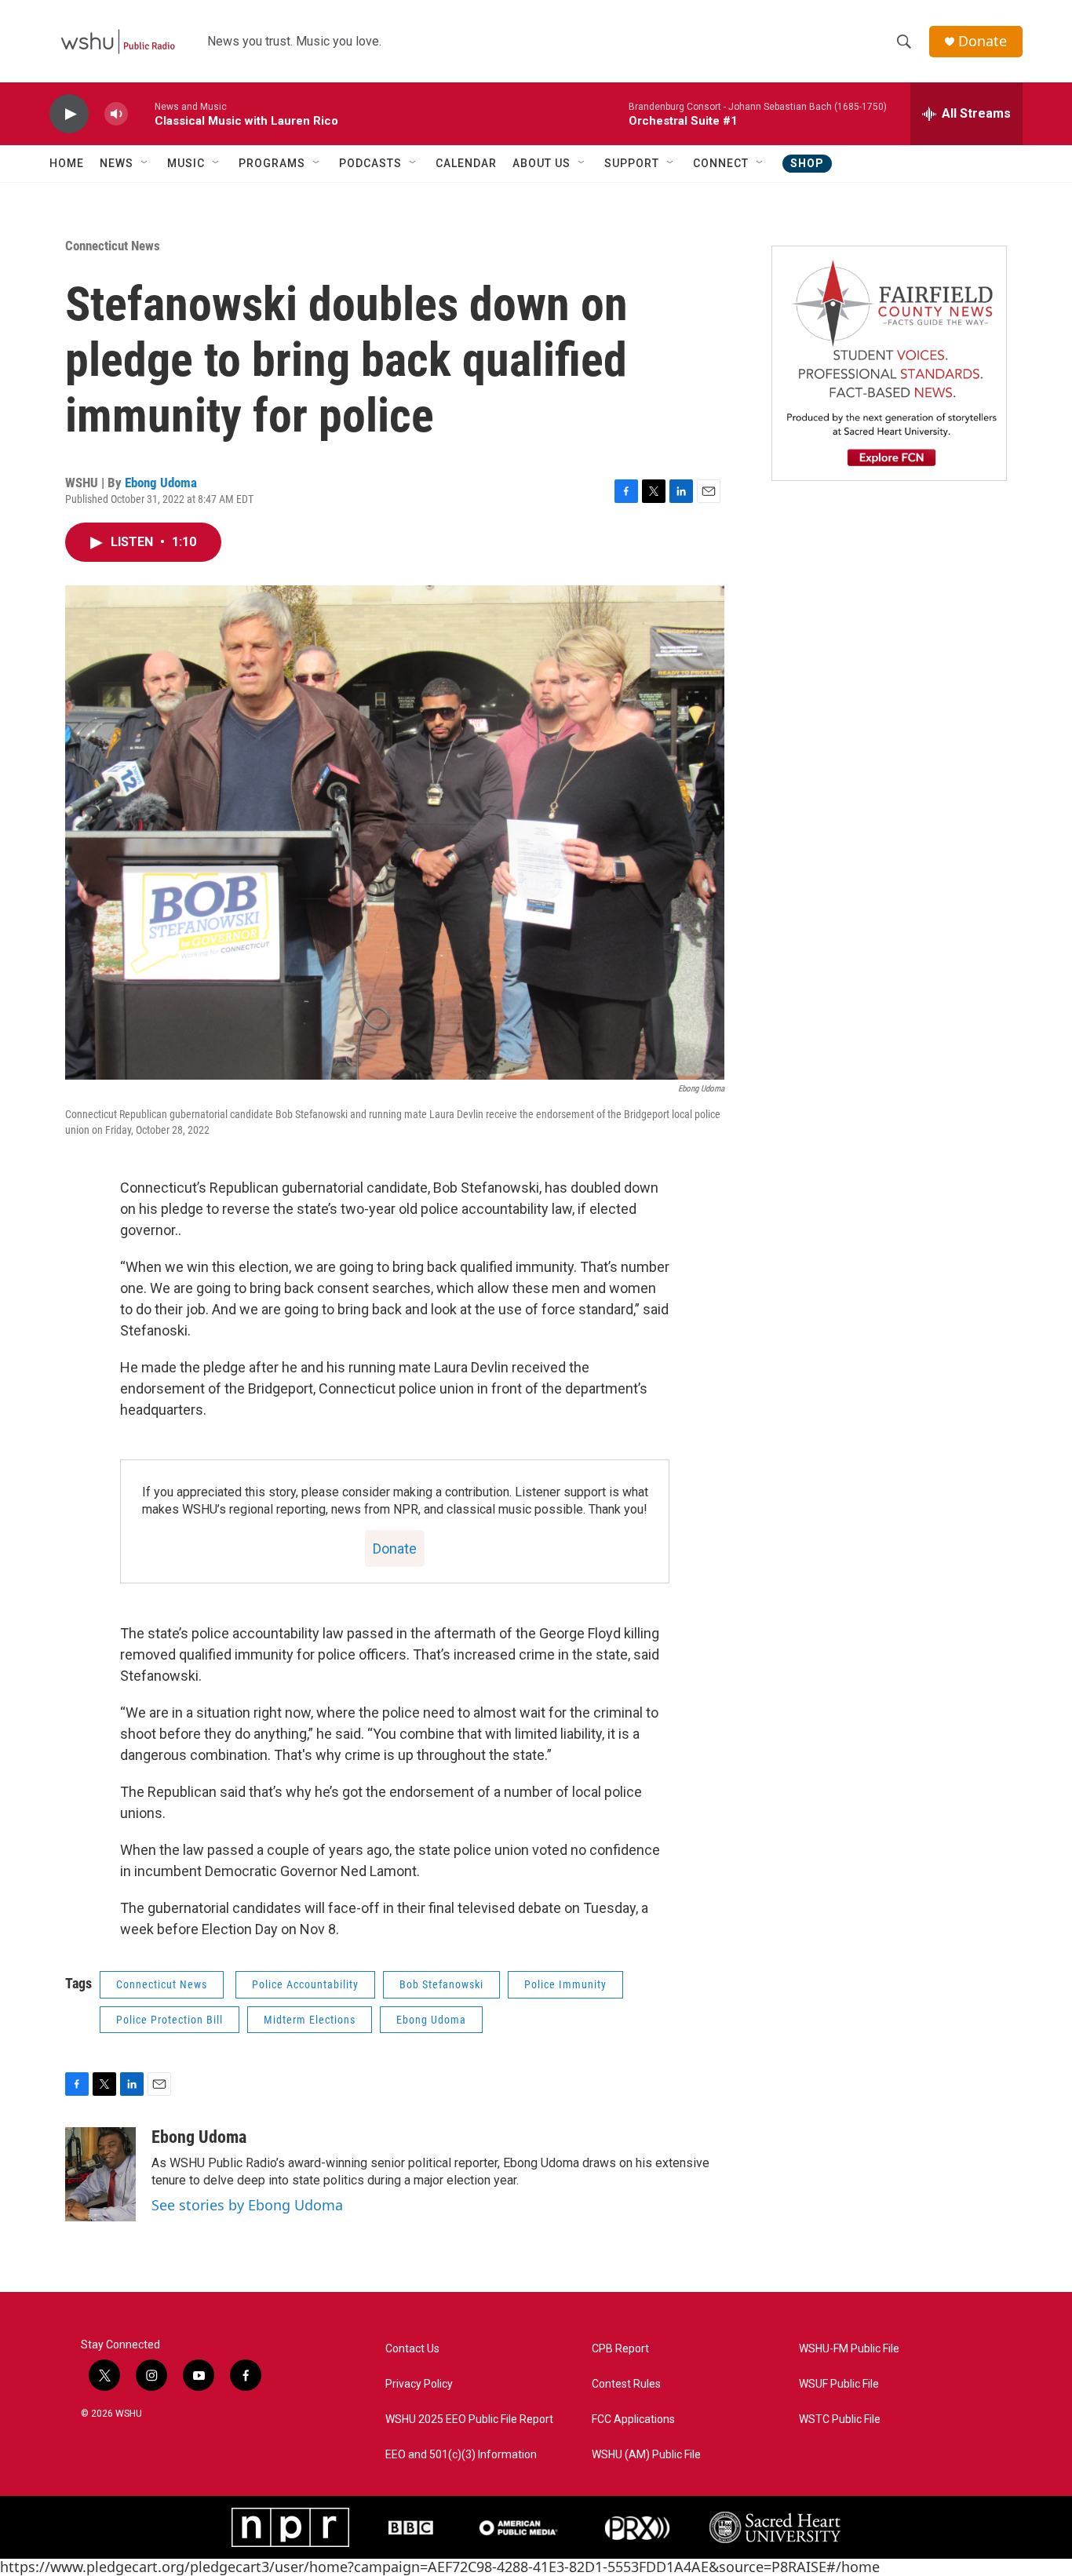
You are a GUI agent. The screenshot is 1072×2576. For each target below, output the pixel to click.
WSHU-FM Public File (849, 2349)
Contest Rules (626, 2384)
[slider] (141, 113)
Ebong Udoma (161, 483)
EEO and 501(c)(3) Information (461, 2455)
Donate (983, 41)
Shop (807, 163)
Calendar (466, 163)
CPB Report (620, 2349)
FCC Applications (633, 2419)
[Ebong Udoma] (100, 2174)
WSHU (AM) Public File (646, 2455)
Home (67, 163)
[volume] (116, 114)
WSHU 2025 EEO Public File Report (469, 2419)
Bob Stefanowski (441, 1984)
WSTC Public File (840, 2419)
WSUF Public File (839, 2384)
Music (186, 163)
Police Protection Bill (170, 2020)
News (117, 163)
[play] (69, 114)
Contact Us (412, 2349)
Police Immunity (565, 1984)
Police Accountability (305, 1984)
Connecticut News (113, 246)
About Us (541, 163)
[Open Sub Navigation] (145, 163)
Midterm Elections (310, 2020)
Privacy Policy (419, 2384)
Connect (721, 163)
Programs (272, 163)
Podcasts (370, 163)
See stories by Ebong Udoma (247, 2205)
